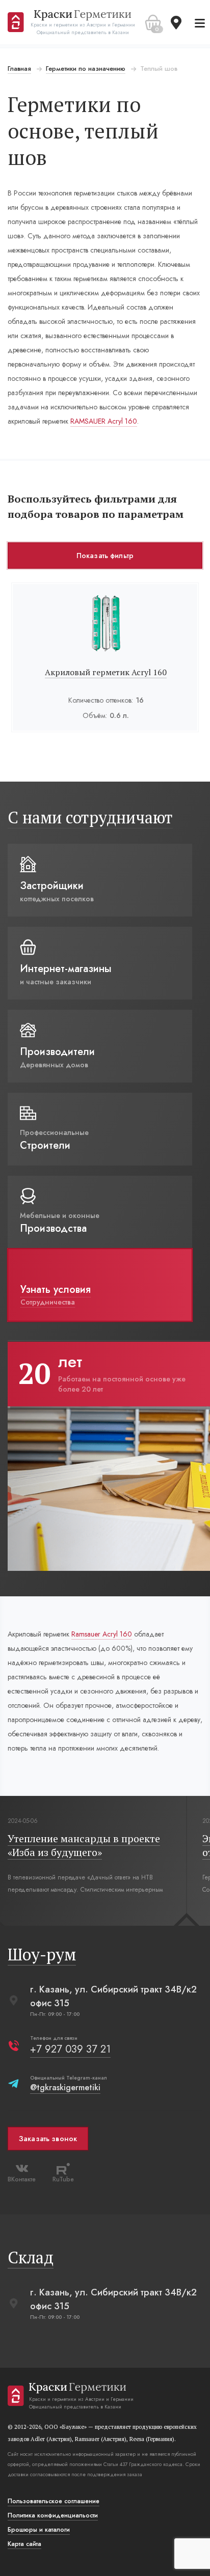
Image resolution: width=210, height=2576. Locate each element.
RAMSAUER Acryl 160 (104, 421)
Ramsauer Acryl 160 (102, 1634)
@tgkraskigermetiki (65, 2087)
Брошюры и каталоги (39, 2530)
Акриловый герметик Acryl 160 (106, 672)
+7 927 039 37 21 (70, 2049)
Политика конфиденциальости (53, 2515)
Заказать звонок (48, 2139)
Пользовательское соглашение (54, 2501)
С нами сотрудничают (90, 817)
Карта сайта (24, 2544)
